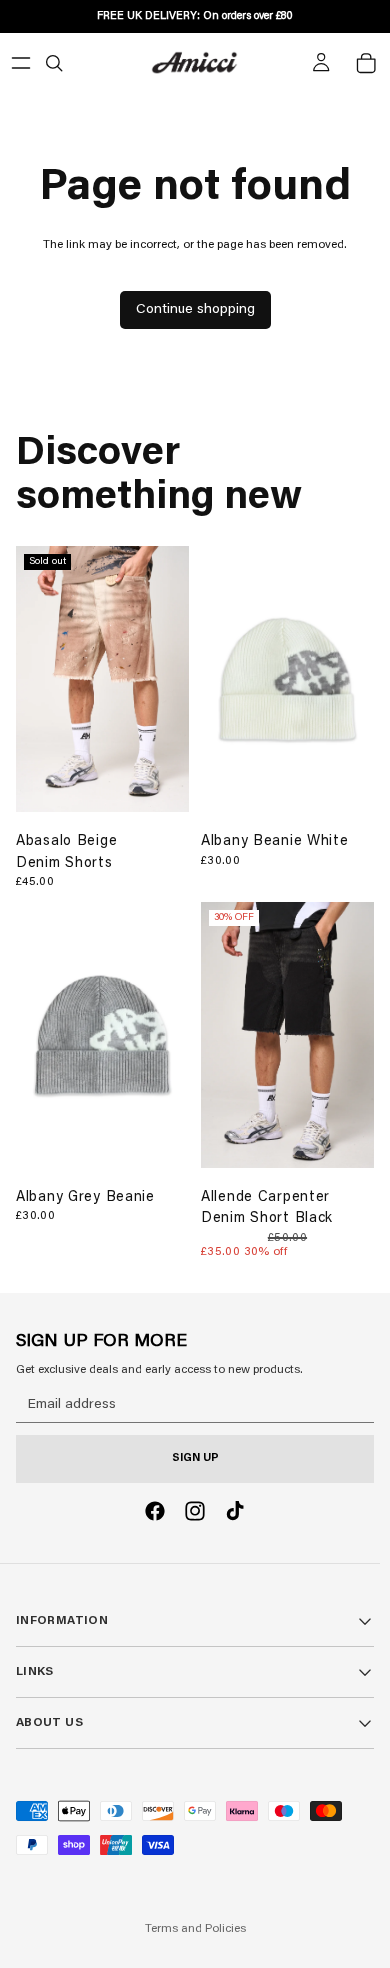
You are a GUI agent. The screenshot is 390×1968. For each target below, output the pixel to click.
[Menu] (21, 63)
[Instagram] (195, 1511)
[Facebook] (155, 1511)
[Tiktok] (235, 1511)
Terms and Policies (195, 1929)
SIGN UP (195, 1458)
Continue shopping (195, 310)
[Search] (54, 63)
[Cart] (366, 63)
